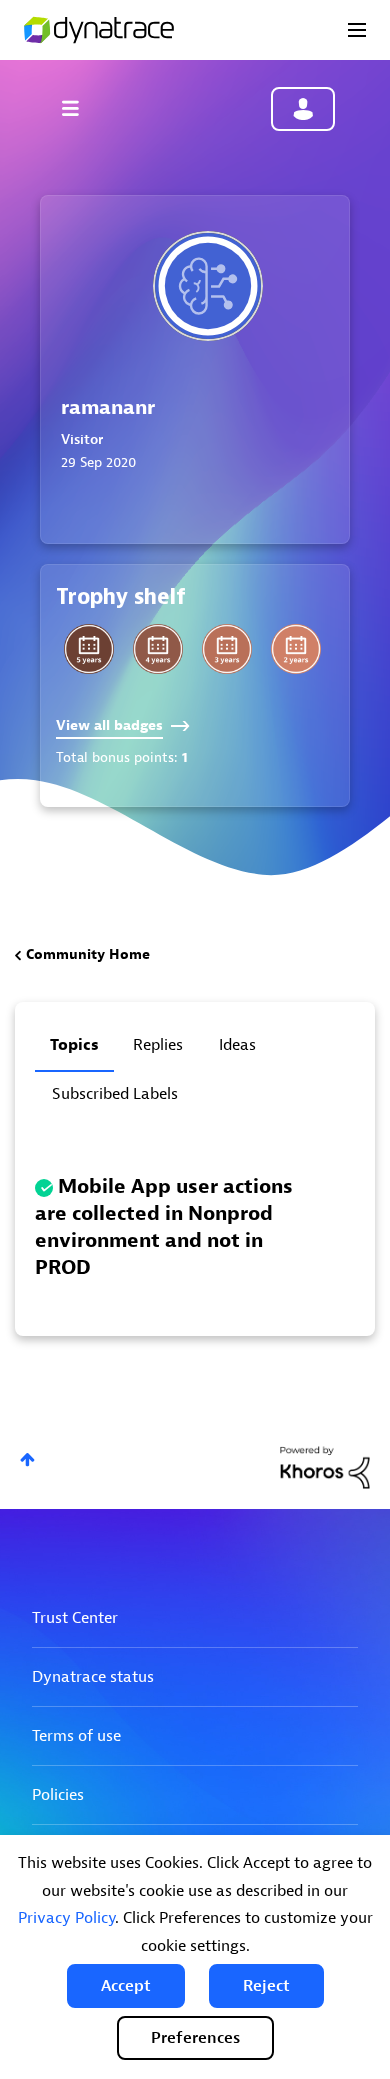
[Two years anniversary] (296, 649)
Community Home (88, 954)
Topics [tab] (74, 1045)
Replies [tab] (158, 1045)
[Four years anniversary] (158, 649)
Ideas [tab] (237, 1045)
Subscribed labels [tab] (115, 1094)
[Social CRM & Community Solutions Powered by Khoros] (325, 1466)
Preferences (195, 2038)
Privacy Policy (66, 1918)
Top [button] (27, 1459)
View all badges (109, 725)
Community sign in (303, 109)
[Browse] (80, 108)
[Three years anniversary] (227, 649)
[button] (126, 1986)
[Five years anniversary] (89, 649)
